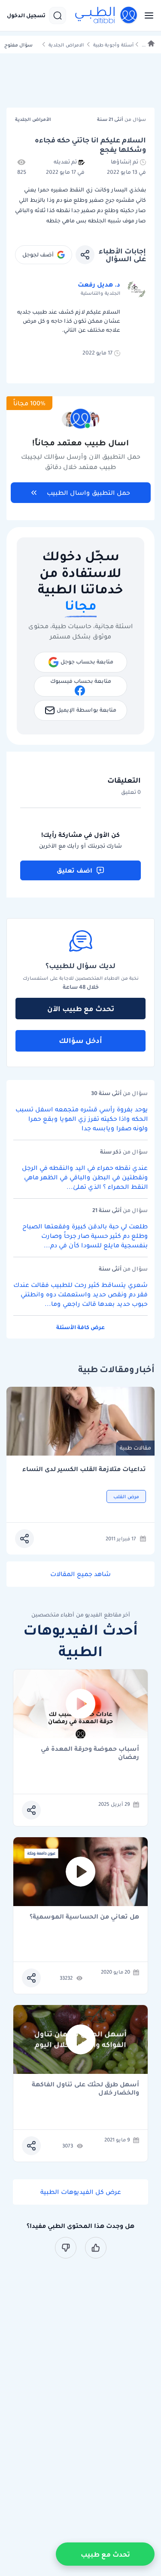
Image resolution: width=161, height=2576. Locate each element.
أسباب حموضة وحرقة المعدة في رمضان (90, 1753)
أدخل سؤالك (80, 1040)
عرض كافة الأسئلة (80, 1327)
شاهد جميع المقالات (80, 1574)
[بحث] (58, 15)
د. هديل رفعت (99, 284)
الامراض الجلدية (66, 45)
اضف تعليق (74, 870)
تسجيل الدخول (26, 15)
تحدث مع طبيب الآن (81, 1009)
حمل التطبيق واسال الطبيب (88, 493)
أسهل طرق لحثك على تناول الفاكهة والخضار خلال (85, 2089)
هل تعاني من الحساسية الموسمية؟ (84, 1917)
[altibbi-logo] (106, 15)
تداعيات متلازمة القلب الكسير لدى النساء (84, 1469)
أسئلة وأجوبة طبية (113, 45)
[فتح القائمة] (146, 15)
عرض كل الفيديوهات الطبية (81, 2192)
